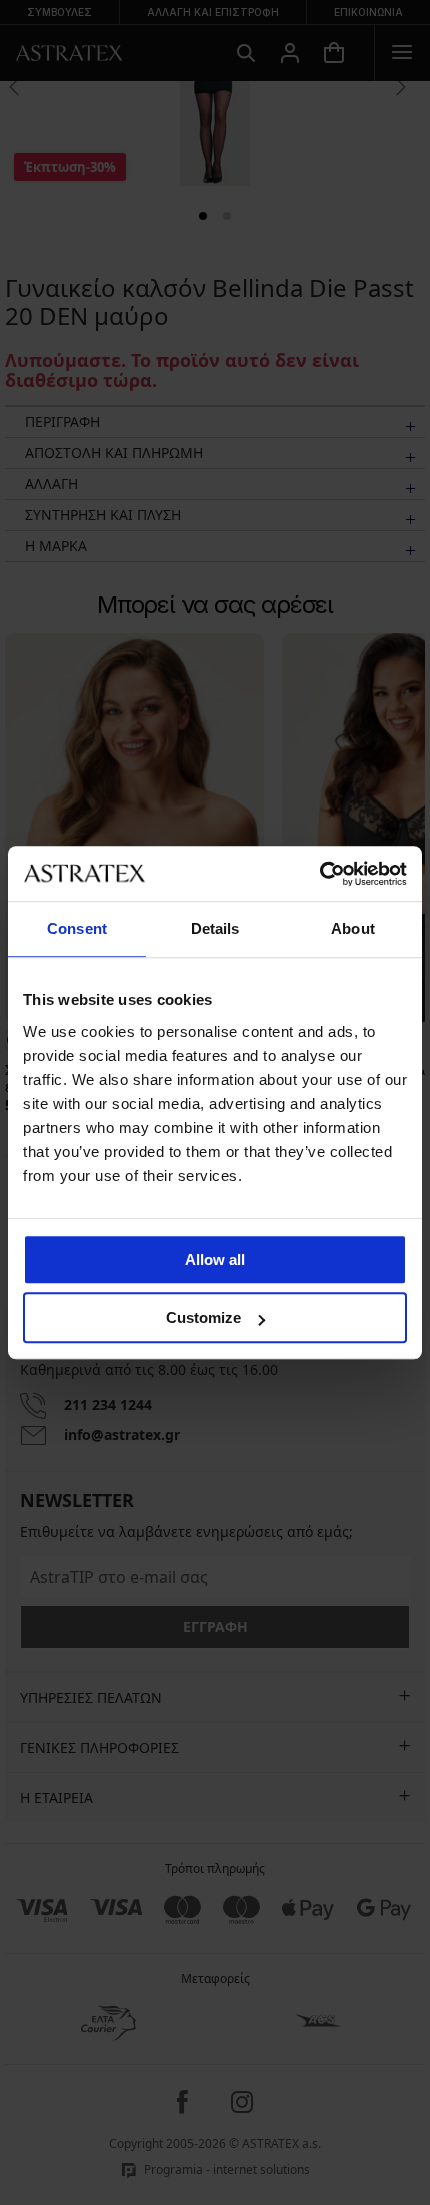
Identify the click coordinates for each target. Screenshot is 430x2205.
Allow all (215, 1259)
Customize (203, 1317)
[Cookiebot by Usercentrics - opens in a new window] (319, 874)
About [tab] (353, 928)
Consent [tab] (77, 928)
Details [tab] (215, 928)
